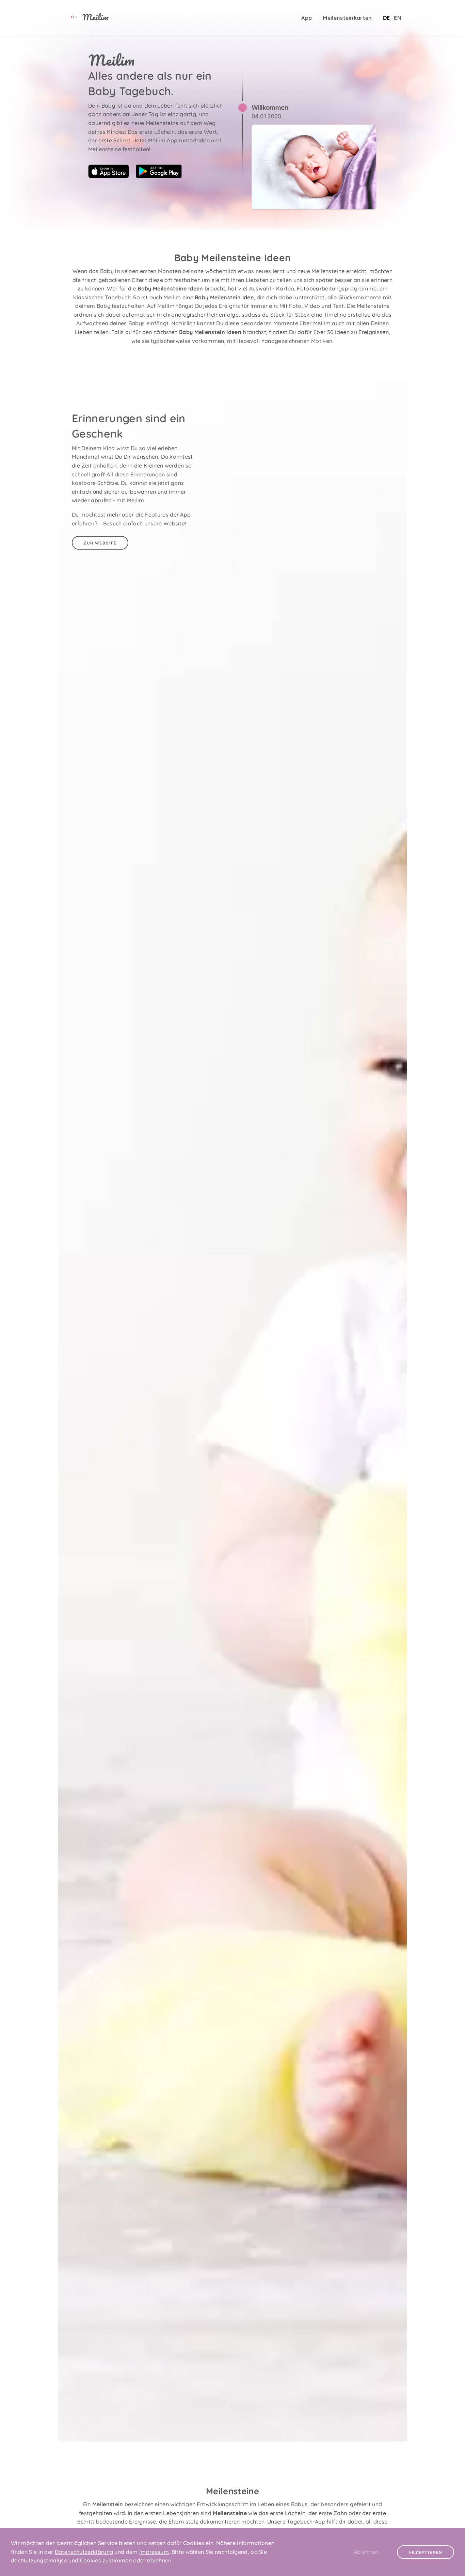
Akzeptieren (426, 2552)
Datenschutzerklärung (84, 2552)
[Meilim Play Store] (159, 176)
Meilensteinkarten (347, 18)
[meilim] (81, 18)
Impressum (154, 2552)
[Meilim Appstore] (111, 176)
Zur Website (100, 543)
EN (398, 18)
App (307, 18)
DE (387, 18)
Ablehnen (366, 2552)
